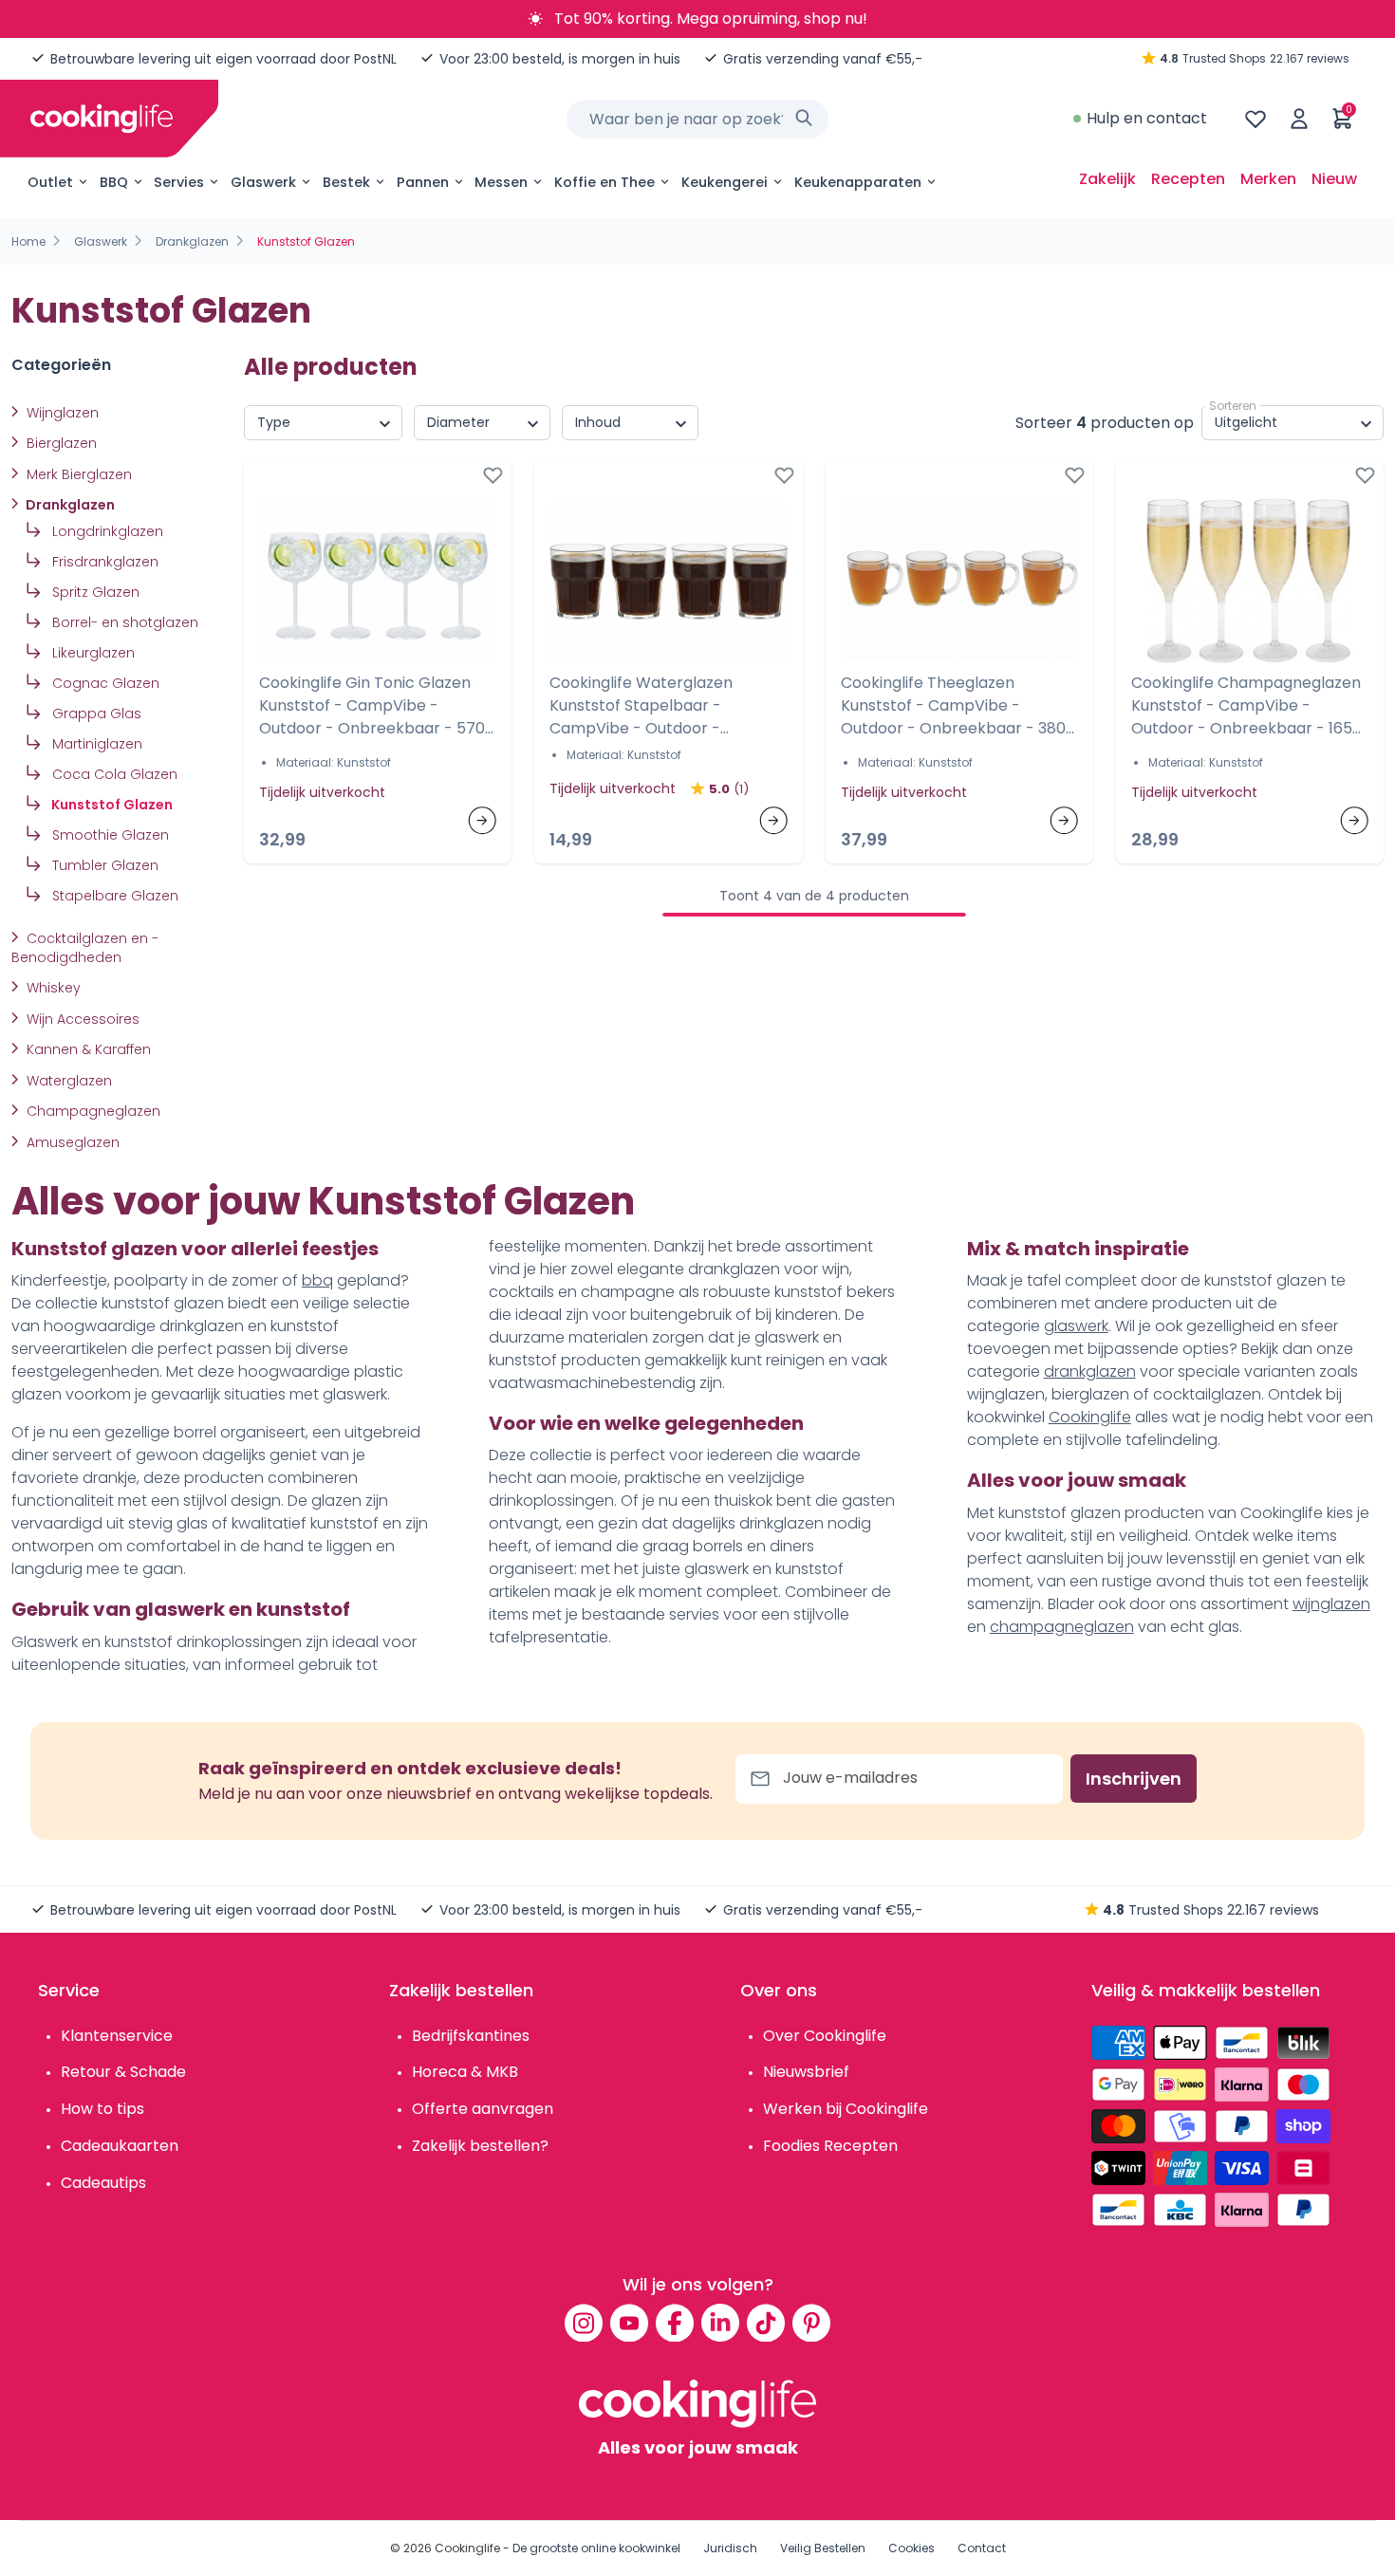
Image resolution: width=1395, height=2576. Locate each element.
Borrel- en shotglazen (123, 622)
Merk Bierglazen (77, 474)
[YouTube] (629, 2323)
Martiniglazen (95, 744)
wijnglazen (1331, 1604)
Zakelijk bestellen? (480, 2146)
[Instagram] (584, 2323)
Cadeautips (103, 2183)
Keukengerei (725, 182)
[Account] (1299, 119)
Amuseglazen (71, 1142)
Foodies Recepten (830, 2146)
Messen (501, 182)
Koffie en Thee (604, 182)
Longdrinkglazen (106, 531)
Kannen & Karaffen (87, 1049)
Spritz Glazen (94, 592)
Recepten (1188, 179)
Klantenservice (117, 2036)
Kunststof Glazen (111, 805)
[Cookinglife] (102, 119)
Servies (179, 182)
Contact (982, 2548)
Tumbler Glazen (103, 865)
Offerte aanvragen (483, 2109)
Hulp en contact (1147, 118)
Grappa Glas (95, 713)
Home (28, 241)
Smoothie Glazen (109, 835)
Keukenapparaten (858, 182)
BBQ (114, 182)
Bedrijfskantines (471, 2036)
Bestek (346, 182)
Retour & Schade (123, 2072)
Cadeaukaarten (120, 2146)
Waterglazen (67, 1081)
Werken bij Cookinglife (846, 2109)
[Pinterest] (811, 2323)
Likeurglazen (92, 653)
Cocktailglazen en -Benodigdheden (85, 948)
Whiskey (52, 988)
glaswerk (1076, 1326)
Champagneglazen (92, 1111)
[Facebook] (675, 2323)
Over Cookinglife (825, 2036)
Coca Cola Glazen (113, 774)
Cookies (911, 2548)
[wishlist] (1255, 119)
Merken (1268, 179)
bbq (317, 1280)
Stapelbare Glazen (113, 896)
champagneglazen (1062, 1627)
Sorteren (1233, 406)
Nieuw (1334, 179)
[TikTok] (766, 2323)
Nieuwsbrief (806, 2072)
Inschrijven (1134, 1779)
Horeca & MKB (465, 2072)
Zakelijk (1107, 179)
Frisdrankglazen (103, 562)
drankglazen (1090, 1371)
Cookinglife (1090, 1417)
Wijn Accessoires (81, 1019)
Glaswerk (263, 182)
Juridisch (730, 2548)
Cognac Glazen (104, 683)
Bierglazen (60, 443)
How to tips (102, 2109)
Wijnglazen (61, 413)
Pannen (423, 182)
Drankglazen (192, 241)
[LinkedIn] (720, 2323)
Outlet (50, 182)
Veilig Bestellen (823, 2548)
